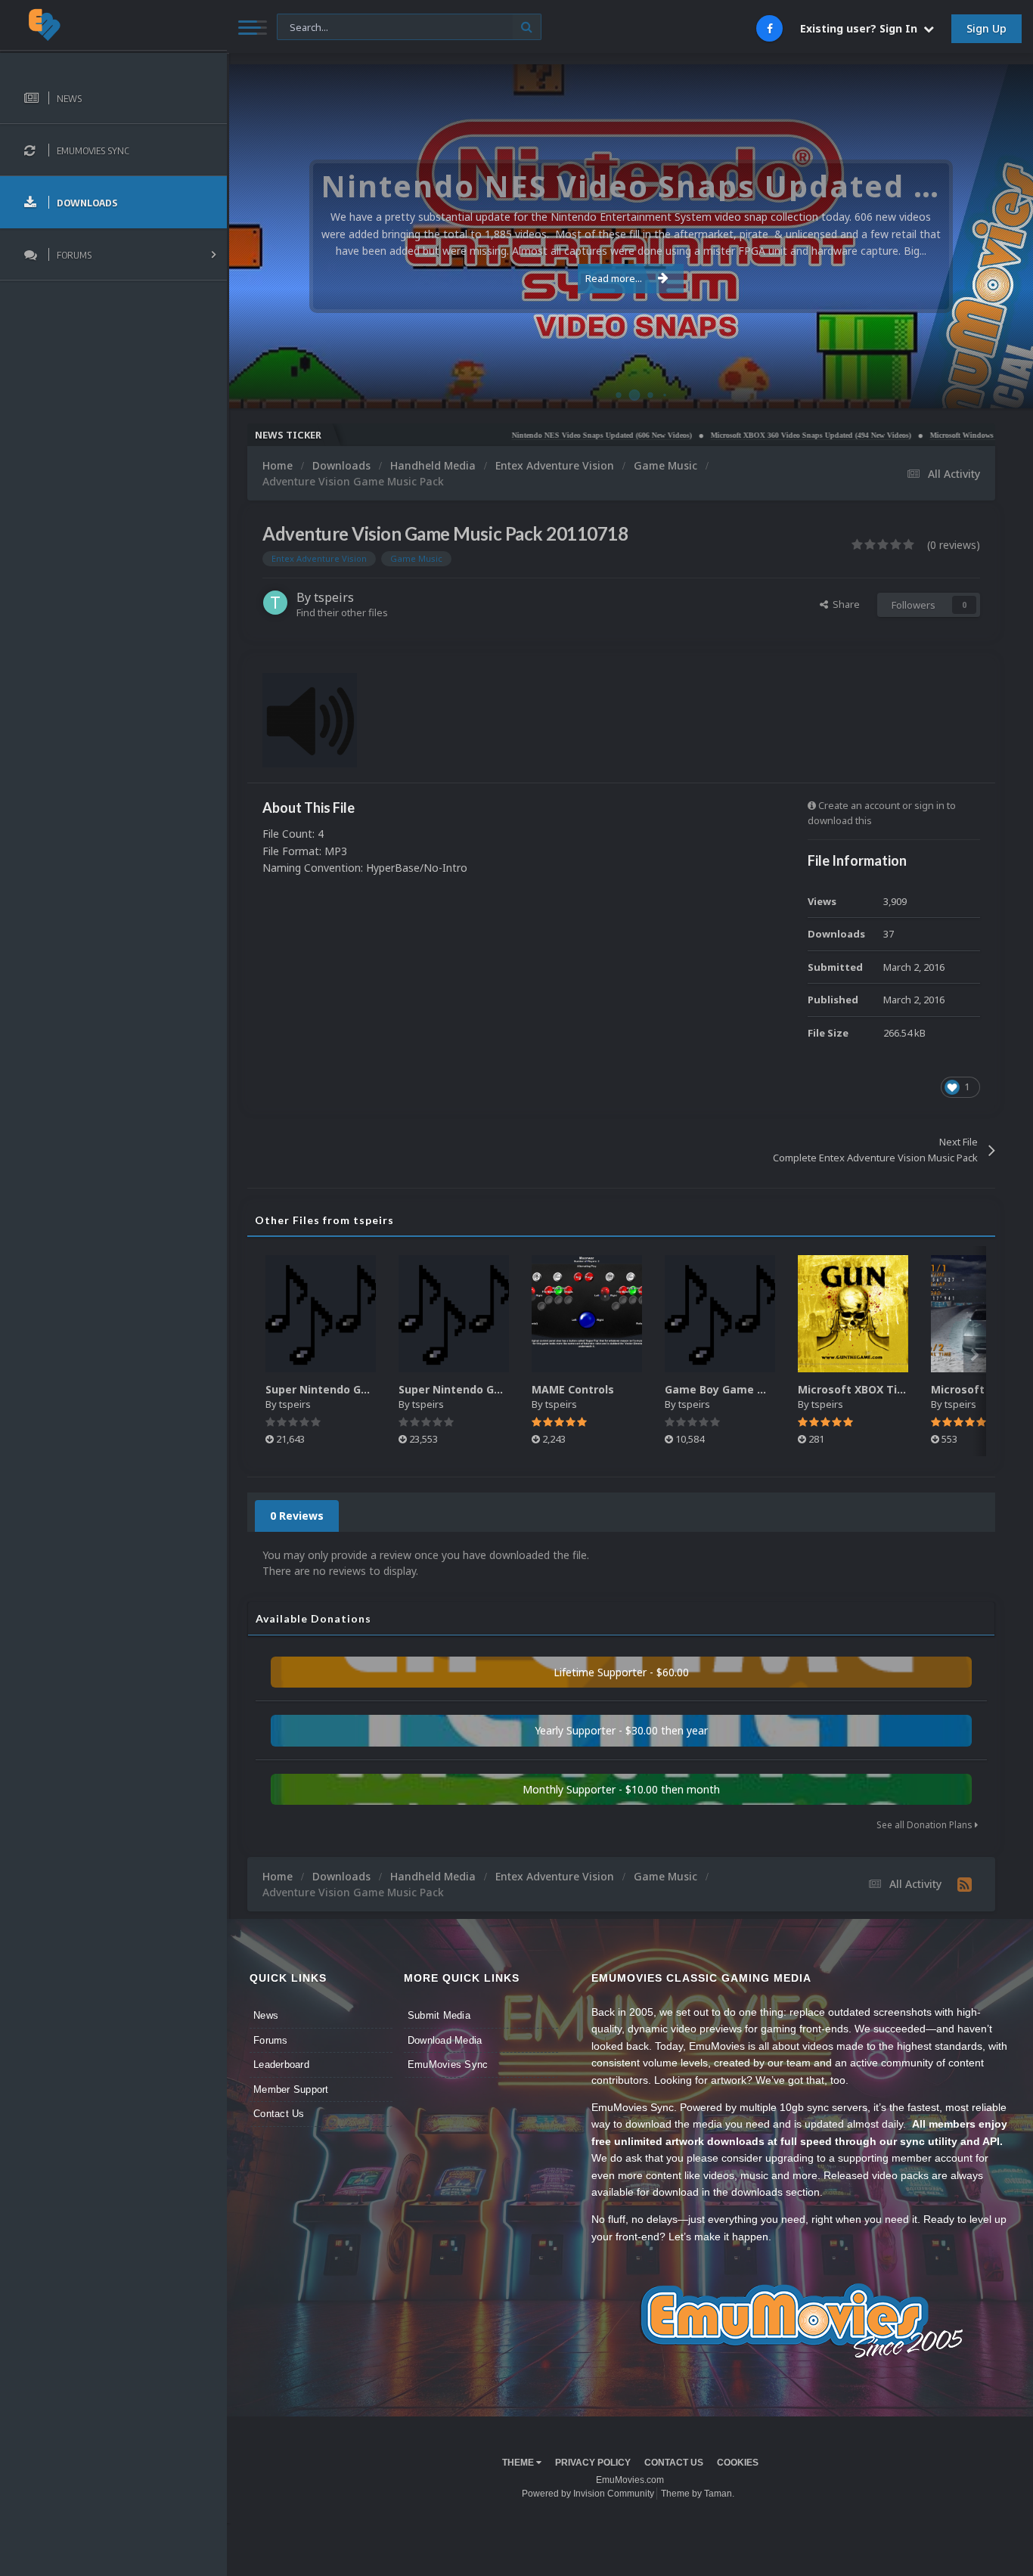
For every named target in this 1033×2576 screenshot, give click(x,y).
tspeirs (334, 597)
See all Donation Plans (926, 1825)
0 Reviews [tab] (297, 1516)
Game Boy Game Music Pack (741, 1389)
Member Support (291, 2089)
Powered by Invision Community (588, 2494)
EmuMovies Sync (448, 2065)
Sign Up (986, 28)
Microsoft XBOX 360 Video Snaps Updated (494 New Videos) (745, 435)
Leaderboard (281, 2065)
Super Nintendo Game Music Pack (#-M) (507, 1389)
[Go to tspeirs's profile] (275, 603)
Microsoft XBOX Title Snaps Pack (887, 1389)
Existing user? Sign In (862, 28)
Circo (1006, 389)
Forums (271, 2040)
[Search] (527, 27)
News (266, 2015)
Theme (519, 2463)
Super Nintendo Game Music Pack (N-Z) (373, 1389)
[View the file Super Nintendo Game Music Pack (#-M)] (454, 1314)
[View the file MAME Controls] (587, 1314)
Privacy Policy (593, 2463)
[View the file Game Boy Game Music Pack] (720, 1314)
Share (844, 604)
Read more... (614, 278)
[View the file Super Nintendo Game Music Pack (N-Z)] (321, 1314)
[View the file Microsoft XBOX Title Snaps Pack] (853, 1314)
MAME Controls (573, 1389)
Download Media (445, 2040)
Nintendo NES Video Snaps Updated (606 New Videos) (535, 435)
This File (304, 26)
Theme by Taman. (698, 2494)
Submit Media (439, 2015)
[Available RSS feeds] (965, 1884)
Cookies (738, 2463)
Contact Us (279, 2114)
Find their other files (342, 612)
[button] (981, 237)
